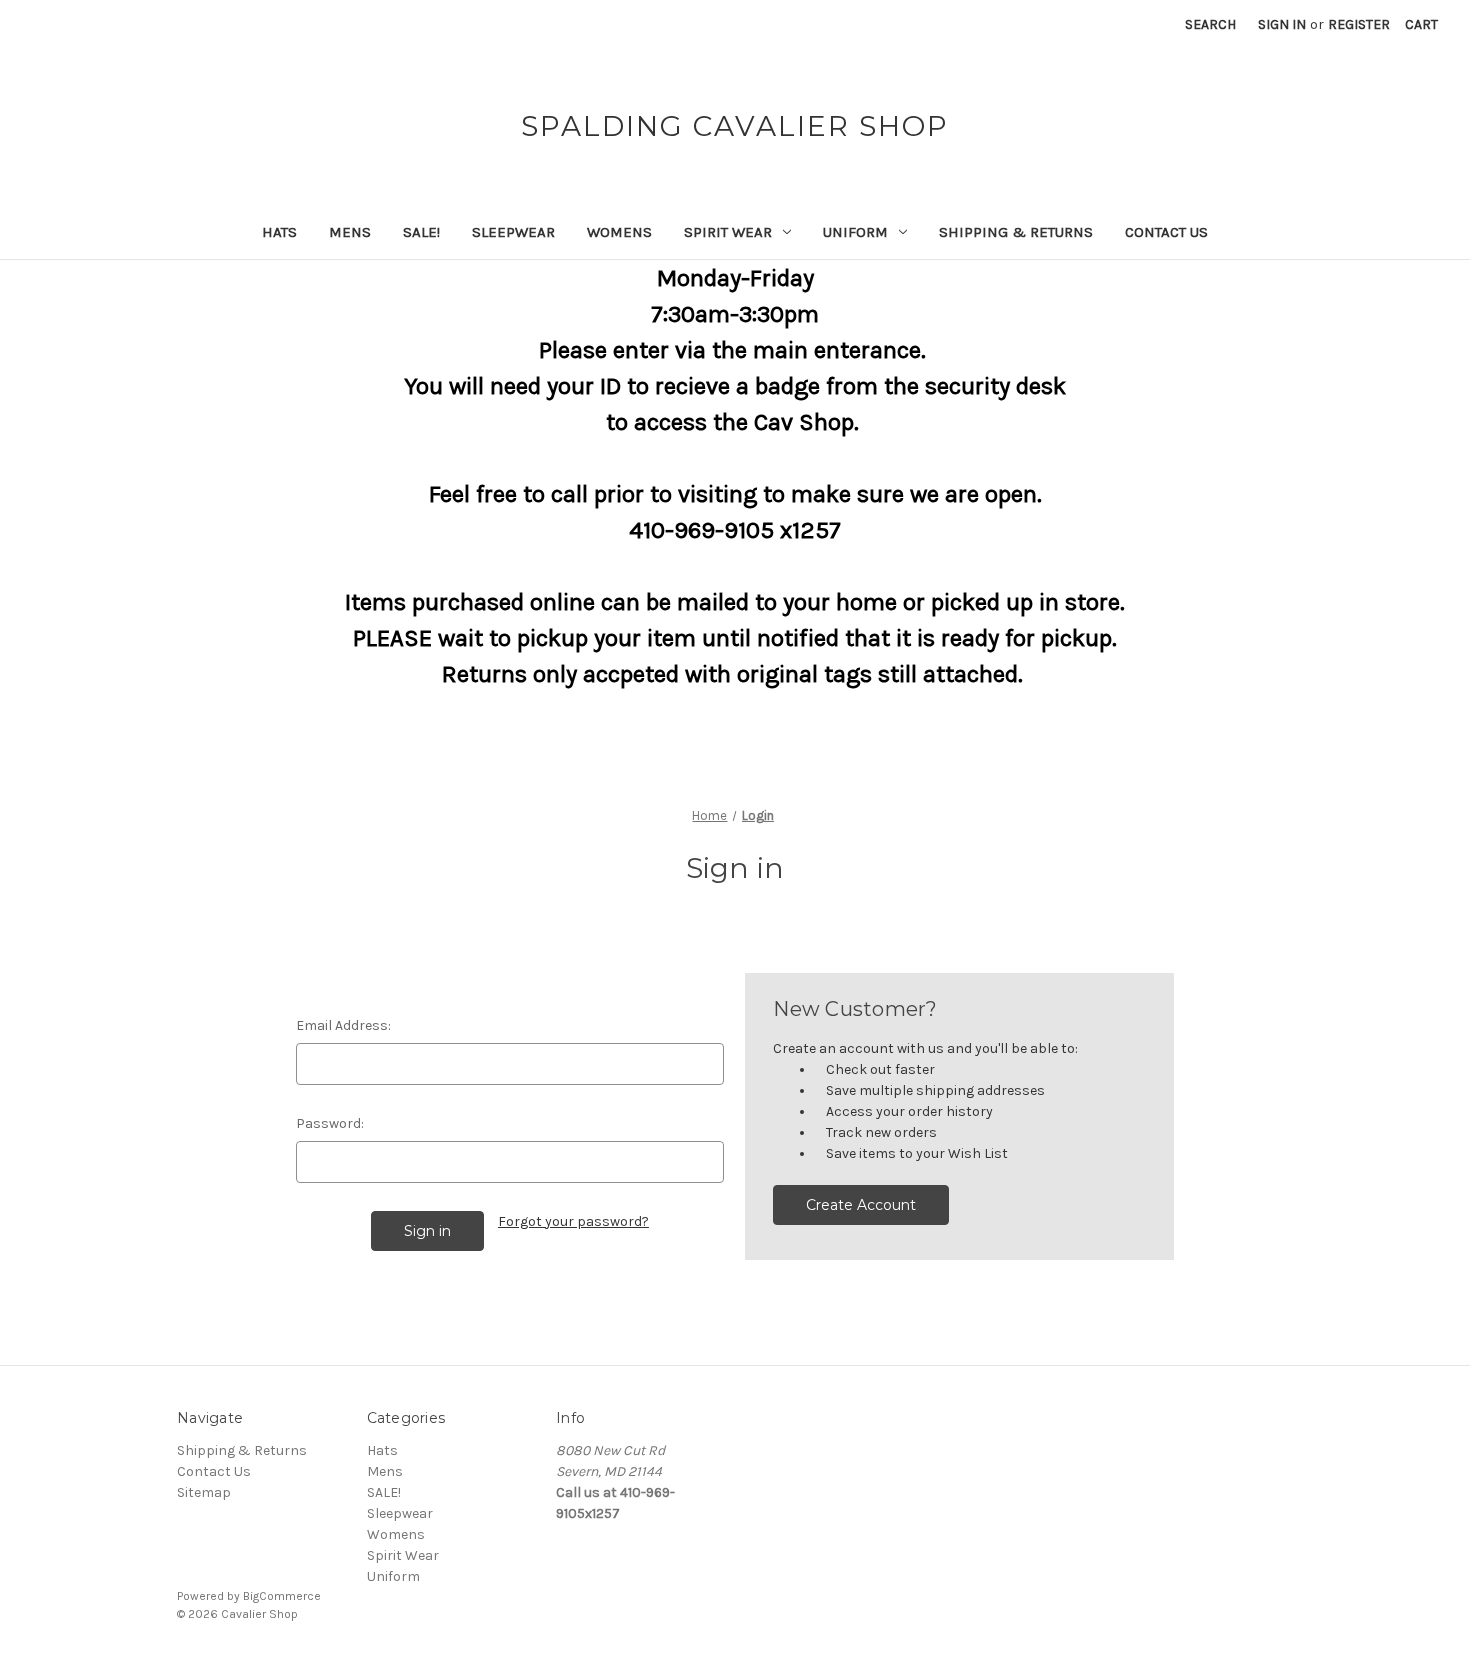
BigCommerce (282, 1596)
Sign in (1282, 24)
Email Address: (343, 1025)
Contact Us (1166, 232)
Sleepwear (513, 232)
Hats (279, 232)
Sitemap (204, 1492)
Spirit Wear (728, 232)
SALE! (421, 232)
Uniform (855, 232)
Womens (619, 232)
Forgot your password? (573, 1221)
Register (1359, 24)
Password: (330, 1123)
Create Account (861, 1205)
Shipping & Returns (1016, 232)
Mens (350, 232)
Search (1210, 24)
